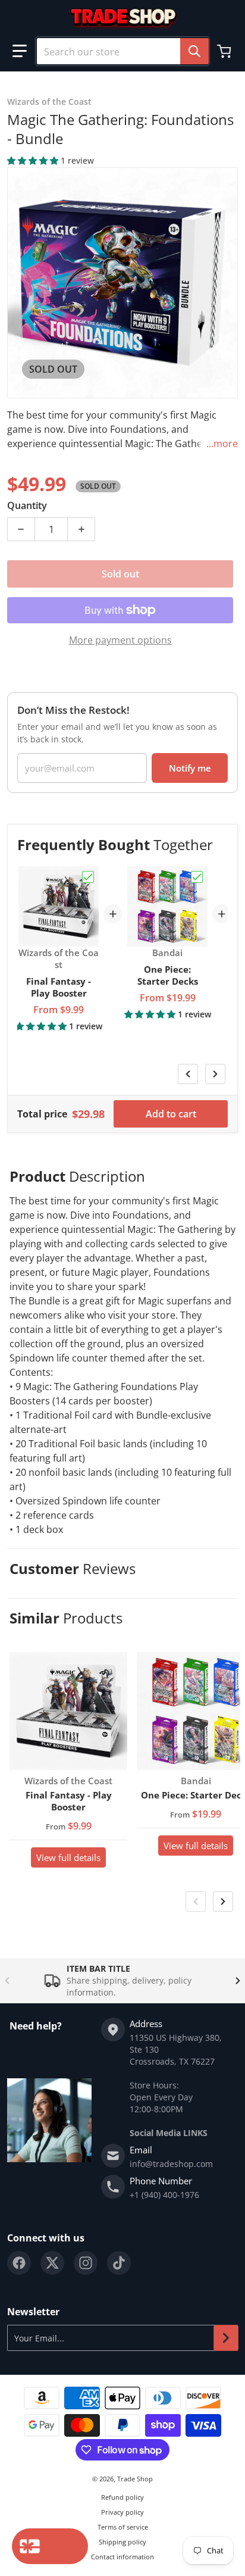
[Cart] (225, 51)
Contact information (122, 2557)
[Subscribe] (226, 2338)
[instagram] (86, 2263)
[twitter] (52, 2263)
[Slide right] (215, 1074)
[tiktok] (119, 2263)
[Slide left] (188, 1074)
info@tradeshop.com (171, 2164)
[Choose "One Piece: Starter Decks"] (197, 877)
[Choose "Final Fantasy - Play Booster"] (88, 877)
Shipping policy (122, 2542)
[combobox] (122, 51)
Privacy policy (122, 2512)
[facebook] (19, 2263)
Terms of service (123, 2527)
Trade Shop (135, 2479)
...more (222, 444)
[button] (20, 51)
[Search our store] (194, 51)
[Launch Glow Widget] (50, 2546)
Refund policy (122, 2497)
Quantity (27, 505)
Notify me (190, 768)
